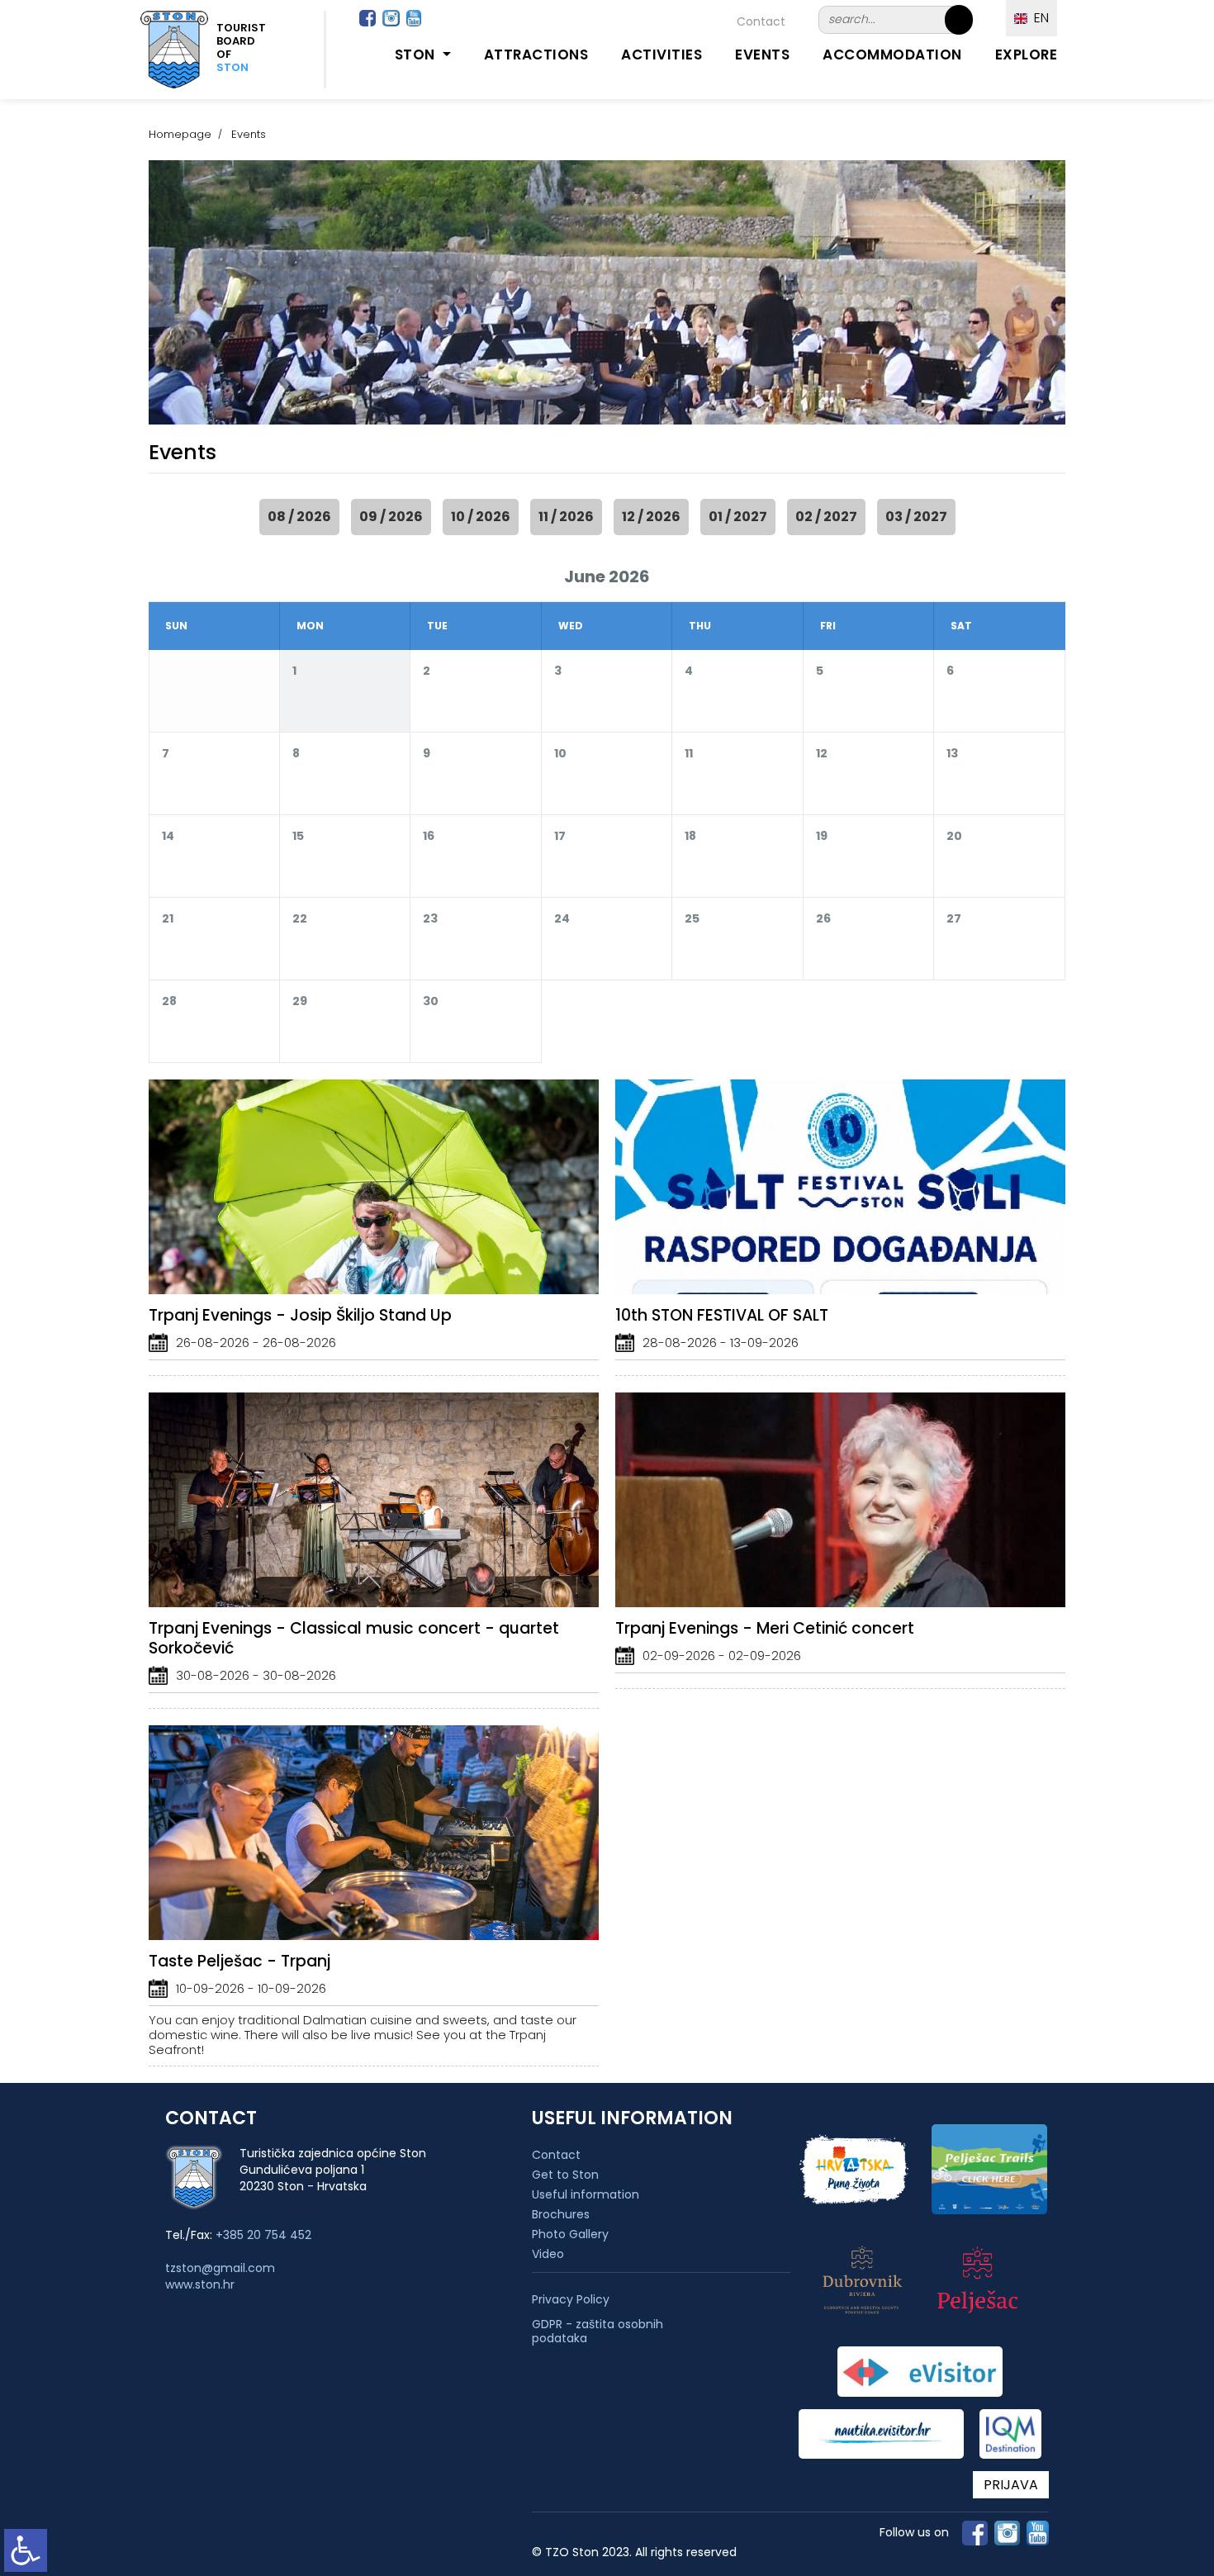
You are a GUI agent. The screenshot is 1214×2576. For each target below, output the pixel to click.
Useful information (586, 2194)
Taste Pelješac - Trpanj (239, 1961)
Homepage (180, 134)
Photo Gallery (570, 2234)
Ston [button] (417, 55)
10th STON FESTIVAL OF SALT (722, 1315)
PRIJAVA (1011, 2485)
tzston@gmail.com (220, 2268)
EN (1038, 18)
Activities (662, 55)
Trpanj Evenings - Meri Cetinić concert (765, 1628)
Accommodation (892, 55)
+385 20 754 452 (263, 2235)
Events (762, 55)
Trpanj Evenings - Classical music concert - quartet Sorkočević (354, 1638)
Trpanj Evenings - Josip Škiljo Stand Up (300, 1315)
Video (548, 2254)
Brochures (561, 2214)
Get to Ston (565, 2175)
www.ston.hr (200, 2284)
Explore (1027, 55)
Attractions (536, 55)
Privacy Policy (571, 2300)
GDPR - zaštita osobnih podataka (598, 2332)
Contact (761, 21)
